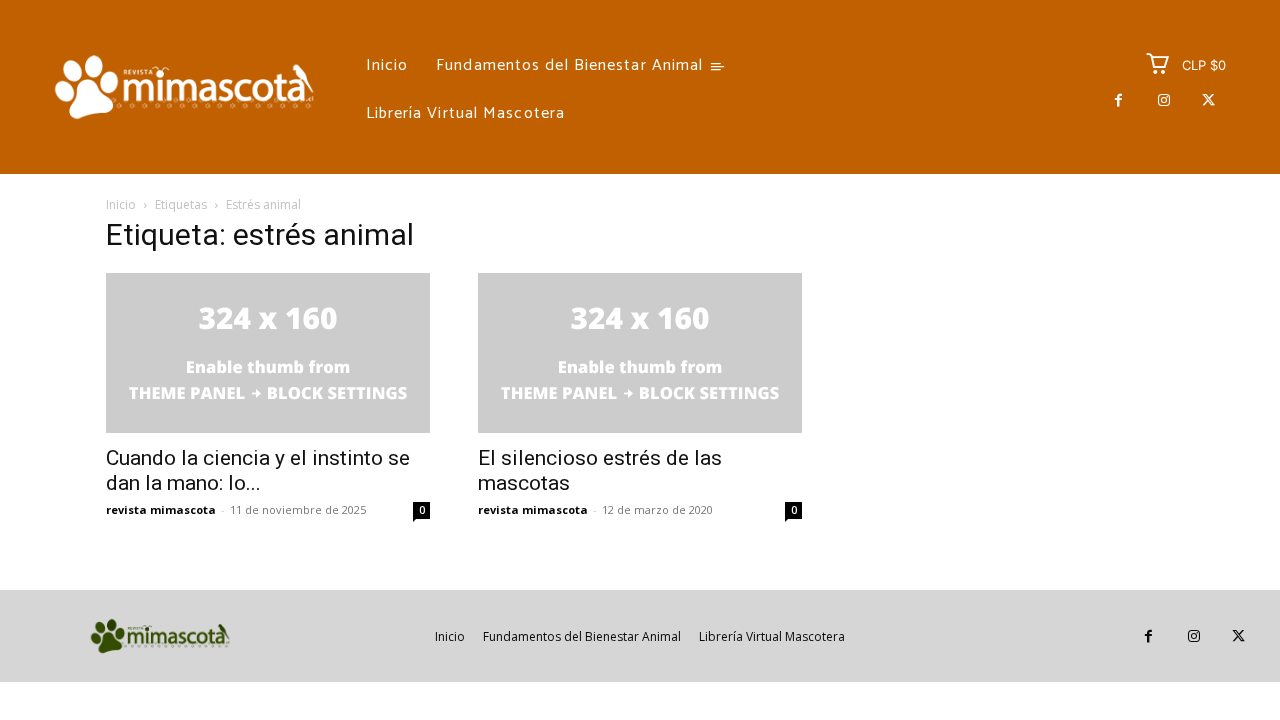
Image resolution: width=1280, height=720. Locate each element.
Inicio (121, 204)
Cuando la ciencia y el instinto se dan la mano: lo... (258, 470)
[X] (1208, 100)
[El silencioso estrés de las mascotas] (640, 353)
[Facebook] (1118, 100)
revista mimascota (161, 509)
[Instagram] (1163, 100)
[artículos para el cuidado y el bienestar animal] (184, 87)
